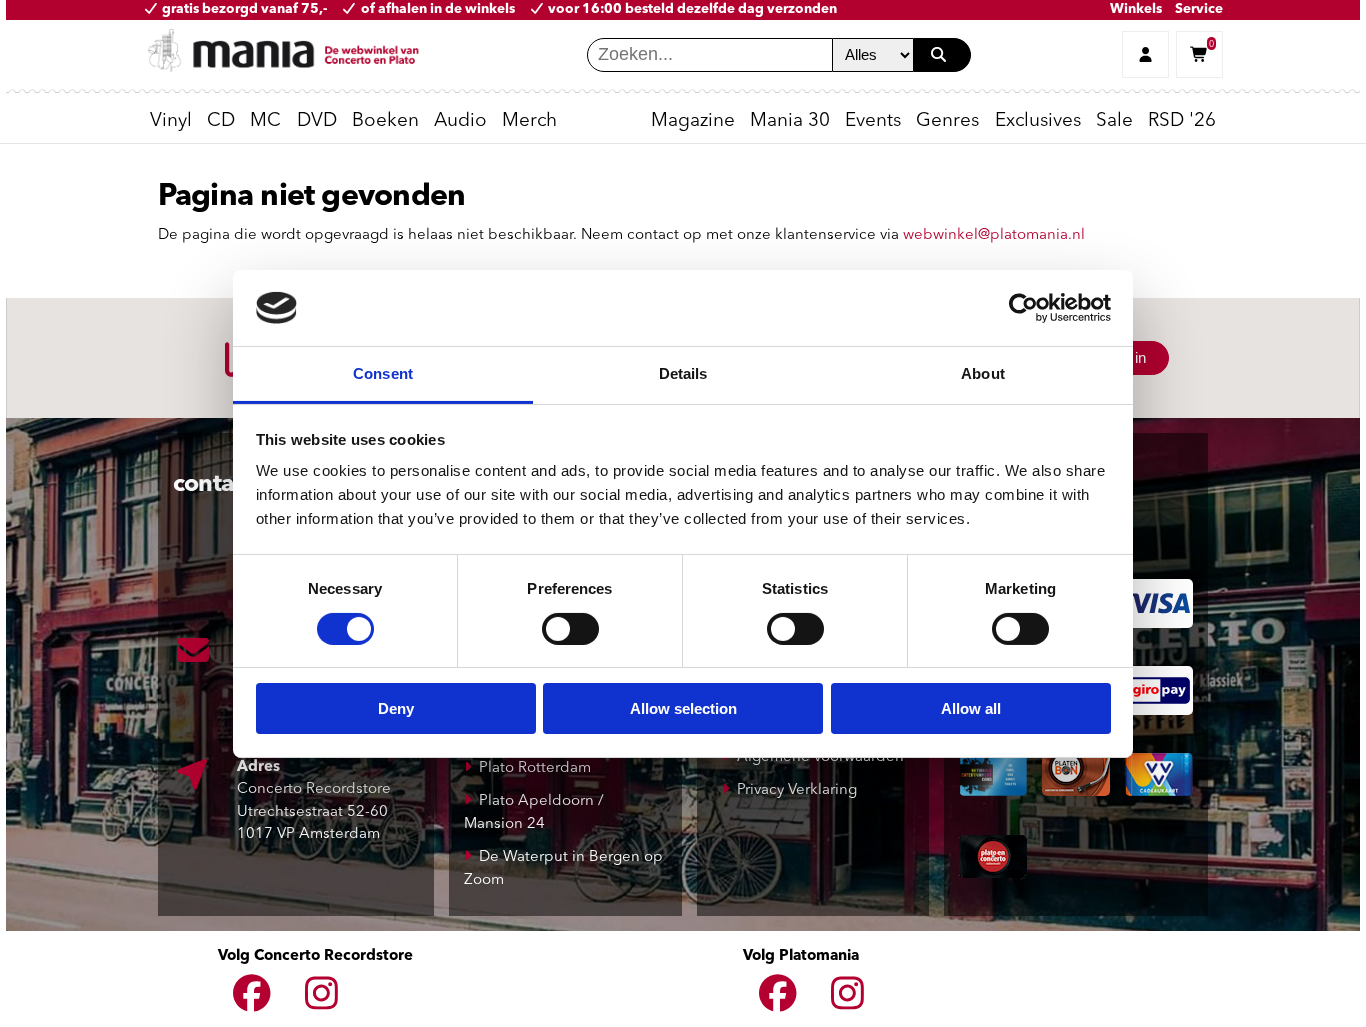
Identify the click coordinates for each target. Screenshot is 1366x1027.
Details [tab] (683, 373)
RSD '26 (1182, 121)
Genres (947, 121)
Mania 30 (790, 121)
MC (265, 121)
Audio (460, 121)
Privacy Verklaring (797, 790)
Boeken (385, 121)
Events (873, 121)
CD (221, 121)
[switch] (570, 629)
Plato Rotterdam (535, 768)
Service (1199, 9)
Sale (1114, 121)
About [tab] (983, 373)
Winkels (1136, 9)
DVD (317, 121)
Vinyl (171, 121)
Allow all (971, 708)
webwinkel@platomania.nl (994, 235)
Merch (529, 121)
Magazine (693, 121)
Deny (396, 708)
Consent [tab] (383, 373)
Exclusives (1038, 121)
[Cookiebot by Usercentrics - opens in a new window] (1023, 308)
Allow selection (683, 708)
